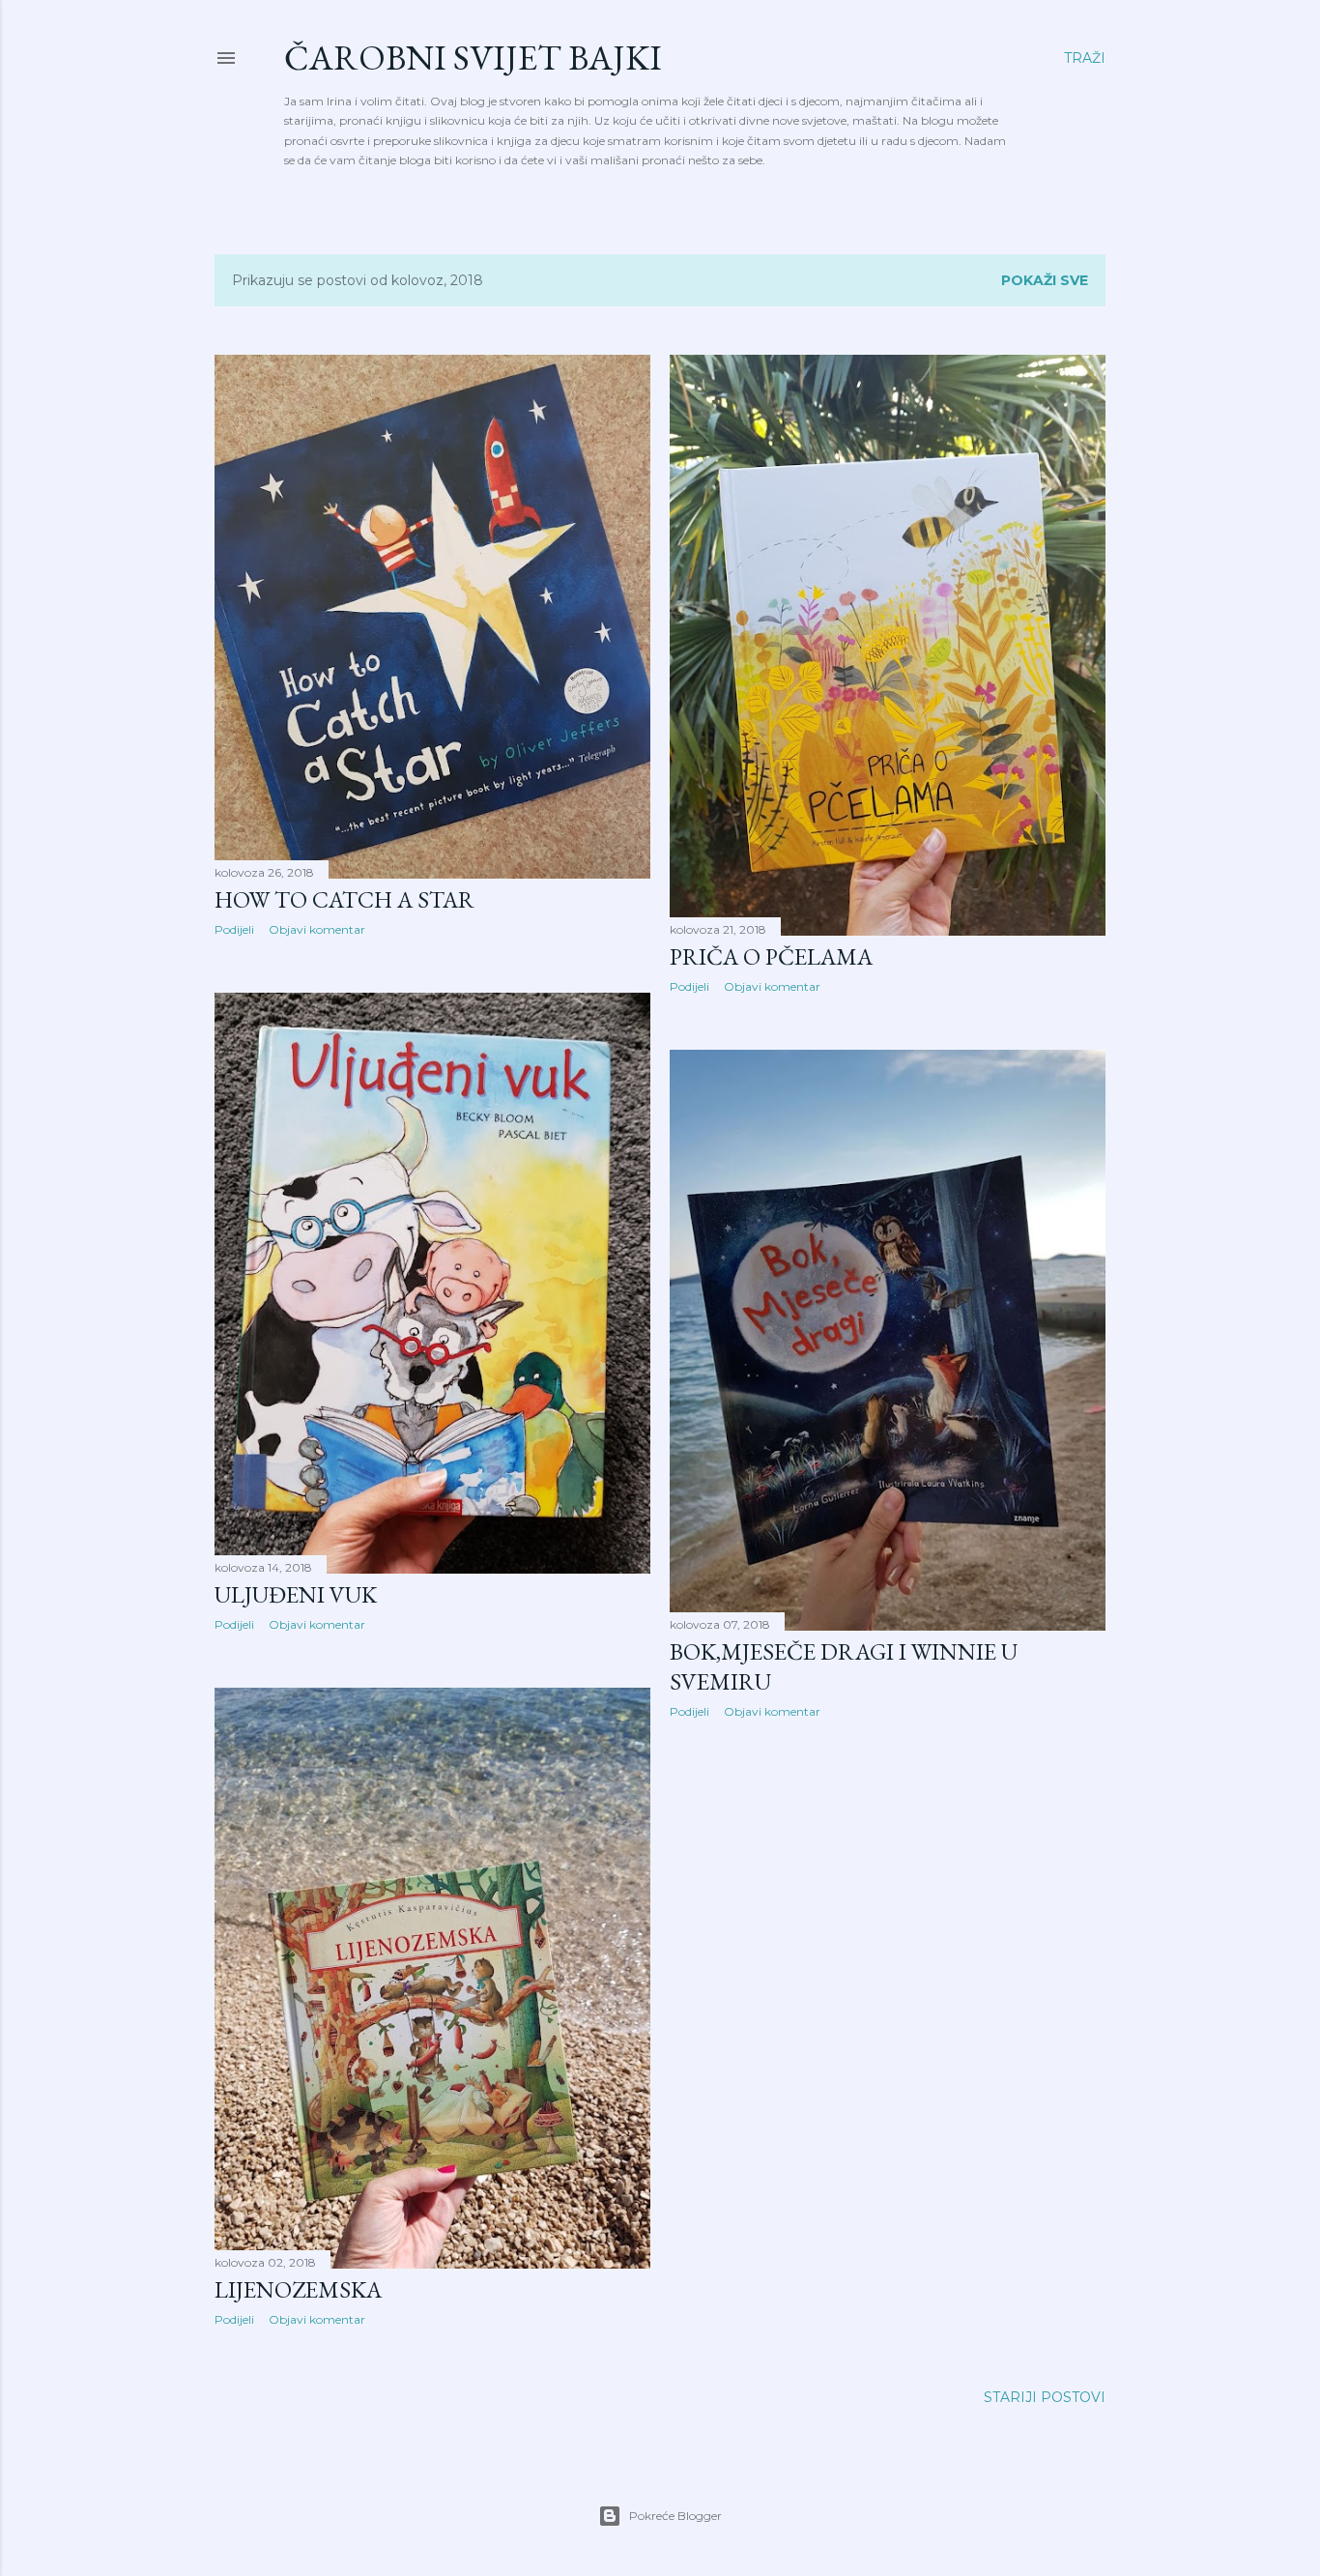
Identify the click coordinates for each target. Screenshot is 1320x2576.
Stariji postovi (1045, 2397)
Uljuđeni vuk (296, 1594)
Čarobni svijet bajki (473, 58)
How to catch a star (344, 899)
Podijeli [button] (234, 929)
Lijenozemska (298, 2289)
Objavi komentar (317, 929)
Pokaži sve (1045, 280)
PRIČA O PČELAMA (771, 956)
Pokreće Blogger (675, 2516)
